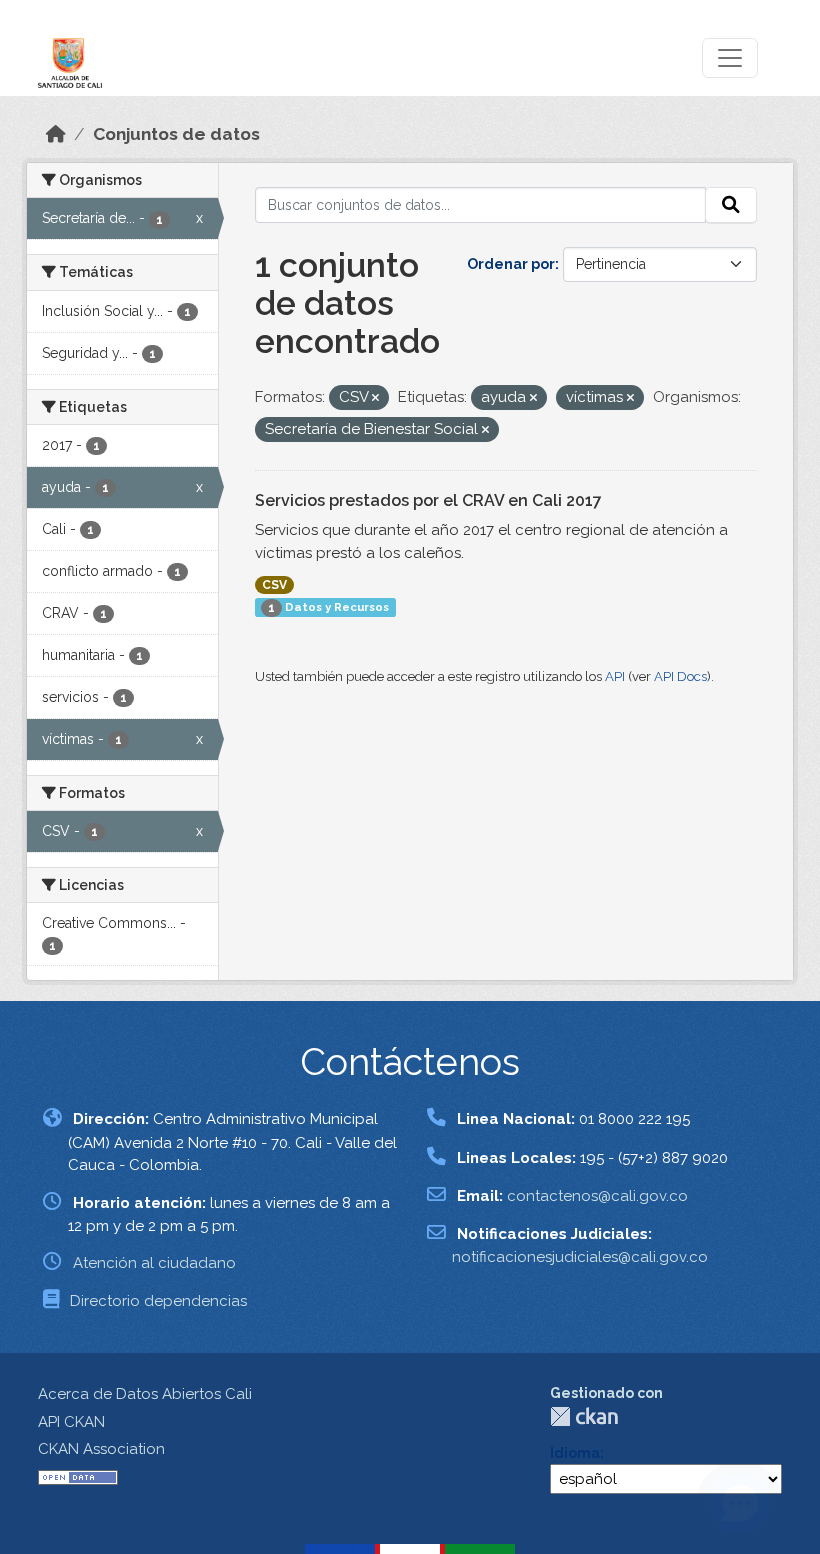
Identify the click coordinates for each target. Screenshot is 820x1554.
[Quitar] (375, 398)
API (615, 676)
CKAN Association (101, 1449)
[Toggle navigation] (730, 58)
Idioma (575, 1453)
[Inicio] (56, 134)
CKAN (584, 1416)
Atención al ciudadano (154, 1263)
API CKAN (71, 1422)
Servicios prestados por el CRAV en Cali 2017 (428, 500)
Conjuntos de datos (176, 134)
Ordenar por (511, 264)
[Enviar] (731, 205)
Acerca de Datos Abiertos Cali (145, 1394)
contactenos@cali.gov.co (597, 1196)
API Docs (680, 676)
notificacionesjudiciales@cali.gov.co (580, 1257)
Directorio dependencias (158, 1301)
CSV (274, 585)
